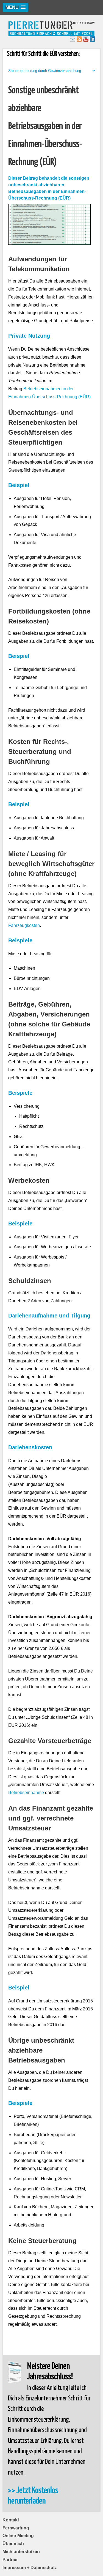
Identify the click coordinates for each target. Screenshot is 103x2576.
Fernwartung (16, 2528)
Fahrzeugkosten (24, 925)
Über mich (13, 2544)
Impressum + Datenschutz (30, 2568)
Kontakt (11, 2520)
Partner (10, 2560)
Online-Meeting (18, 2536)
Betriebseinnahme (26, 1793)
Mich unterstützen (21, 2552)
